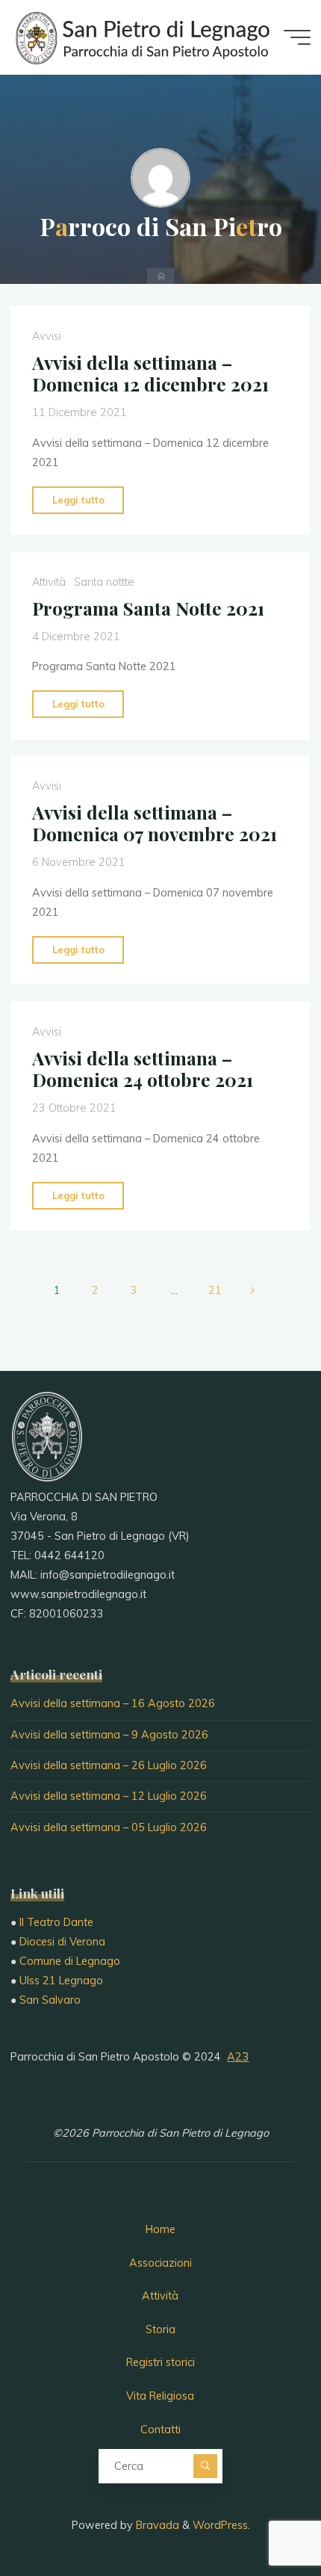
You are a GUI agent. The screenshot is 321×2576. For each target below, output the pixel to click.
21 (215, 1290)
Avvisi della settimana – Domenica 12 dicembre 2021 (150, 373)
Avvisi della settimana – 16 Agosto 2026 (113, 1703)
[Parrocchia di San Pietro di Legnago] (141, 37)
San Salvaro (50, 2000)
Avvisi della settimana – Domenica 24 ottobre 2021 (143, 1069)
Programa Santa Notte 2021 (148, 608)
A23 (238, 2057)
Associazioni (160, 2263)
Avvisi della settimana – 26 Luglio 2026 (109, 1765)
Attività (49, 581)
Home (160, 2229)
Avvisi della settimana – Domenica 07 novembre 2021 (155, 823)
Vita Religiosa (160, 2396)
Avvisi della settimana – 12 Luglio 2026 (109, 1796)
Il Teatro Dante (56, 1922)
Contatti (160, 2430)
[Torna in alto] (263, 2518)
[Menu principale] (297, 37)
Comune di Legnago (70, 1961)
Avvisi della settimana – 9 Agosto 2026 (109, 1735)
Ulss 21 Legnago (61, 1981)
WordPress (220, 2525)
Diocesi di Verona (62, 1942)
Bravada (156, 2525)
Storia (160, 2329)
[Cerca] (205, 2466)
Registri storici (160, 2362)
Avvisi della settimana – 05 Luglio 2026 (109, 1827)
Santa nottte (104, 581)
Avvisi (47, 336)
